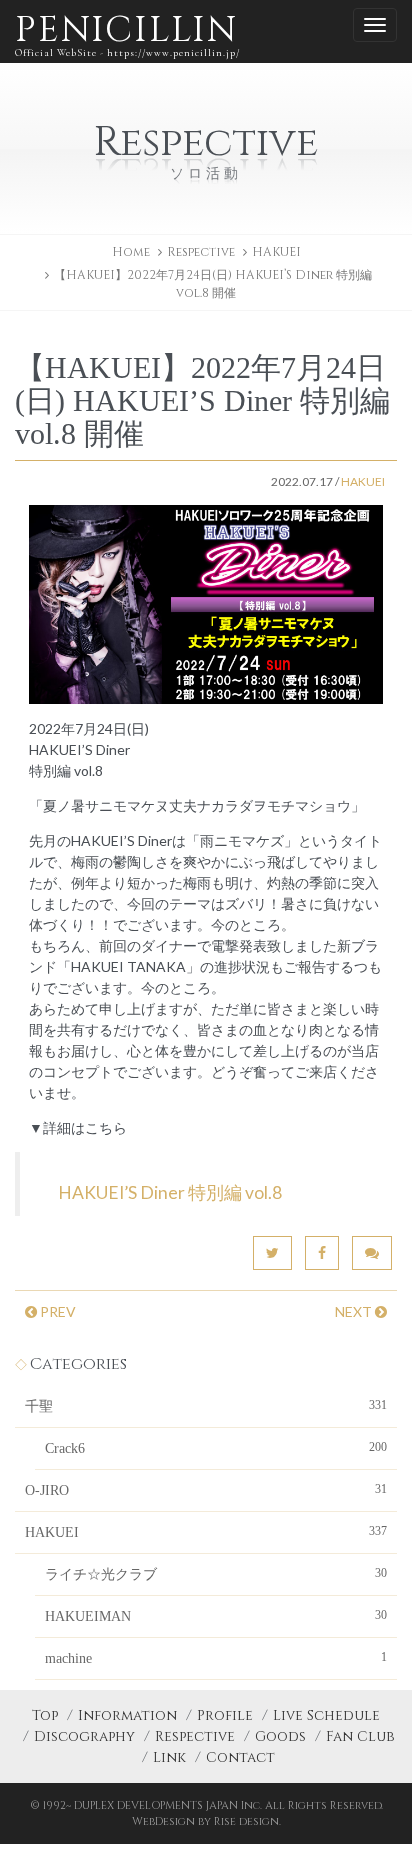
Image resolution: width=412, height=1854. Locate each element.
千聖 (206, 1406)
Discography (84, 1736)
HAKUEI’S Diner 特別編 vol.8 (170, 1192)
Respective (195, 1736)
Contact (240, 1757)
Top (45, 1715)
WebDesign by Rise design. (206, 1821)
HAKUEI (276, 252)
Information (127, 1715)
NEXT (355, 1311)
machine (216, 1658)
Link (169, 1757)
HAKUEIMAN (216, 1616)
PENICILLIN (127, 32)
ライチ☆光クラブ (216, 1574)
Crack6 (216, 1448)
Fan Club (360, 1736)
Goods (280, 1736)
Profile (225, 1715)
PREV (56, 1311)
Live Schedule (326, 1715)
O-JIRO (206, 1490)
